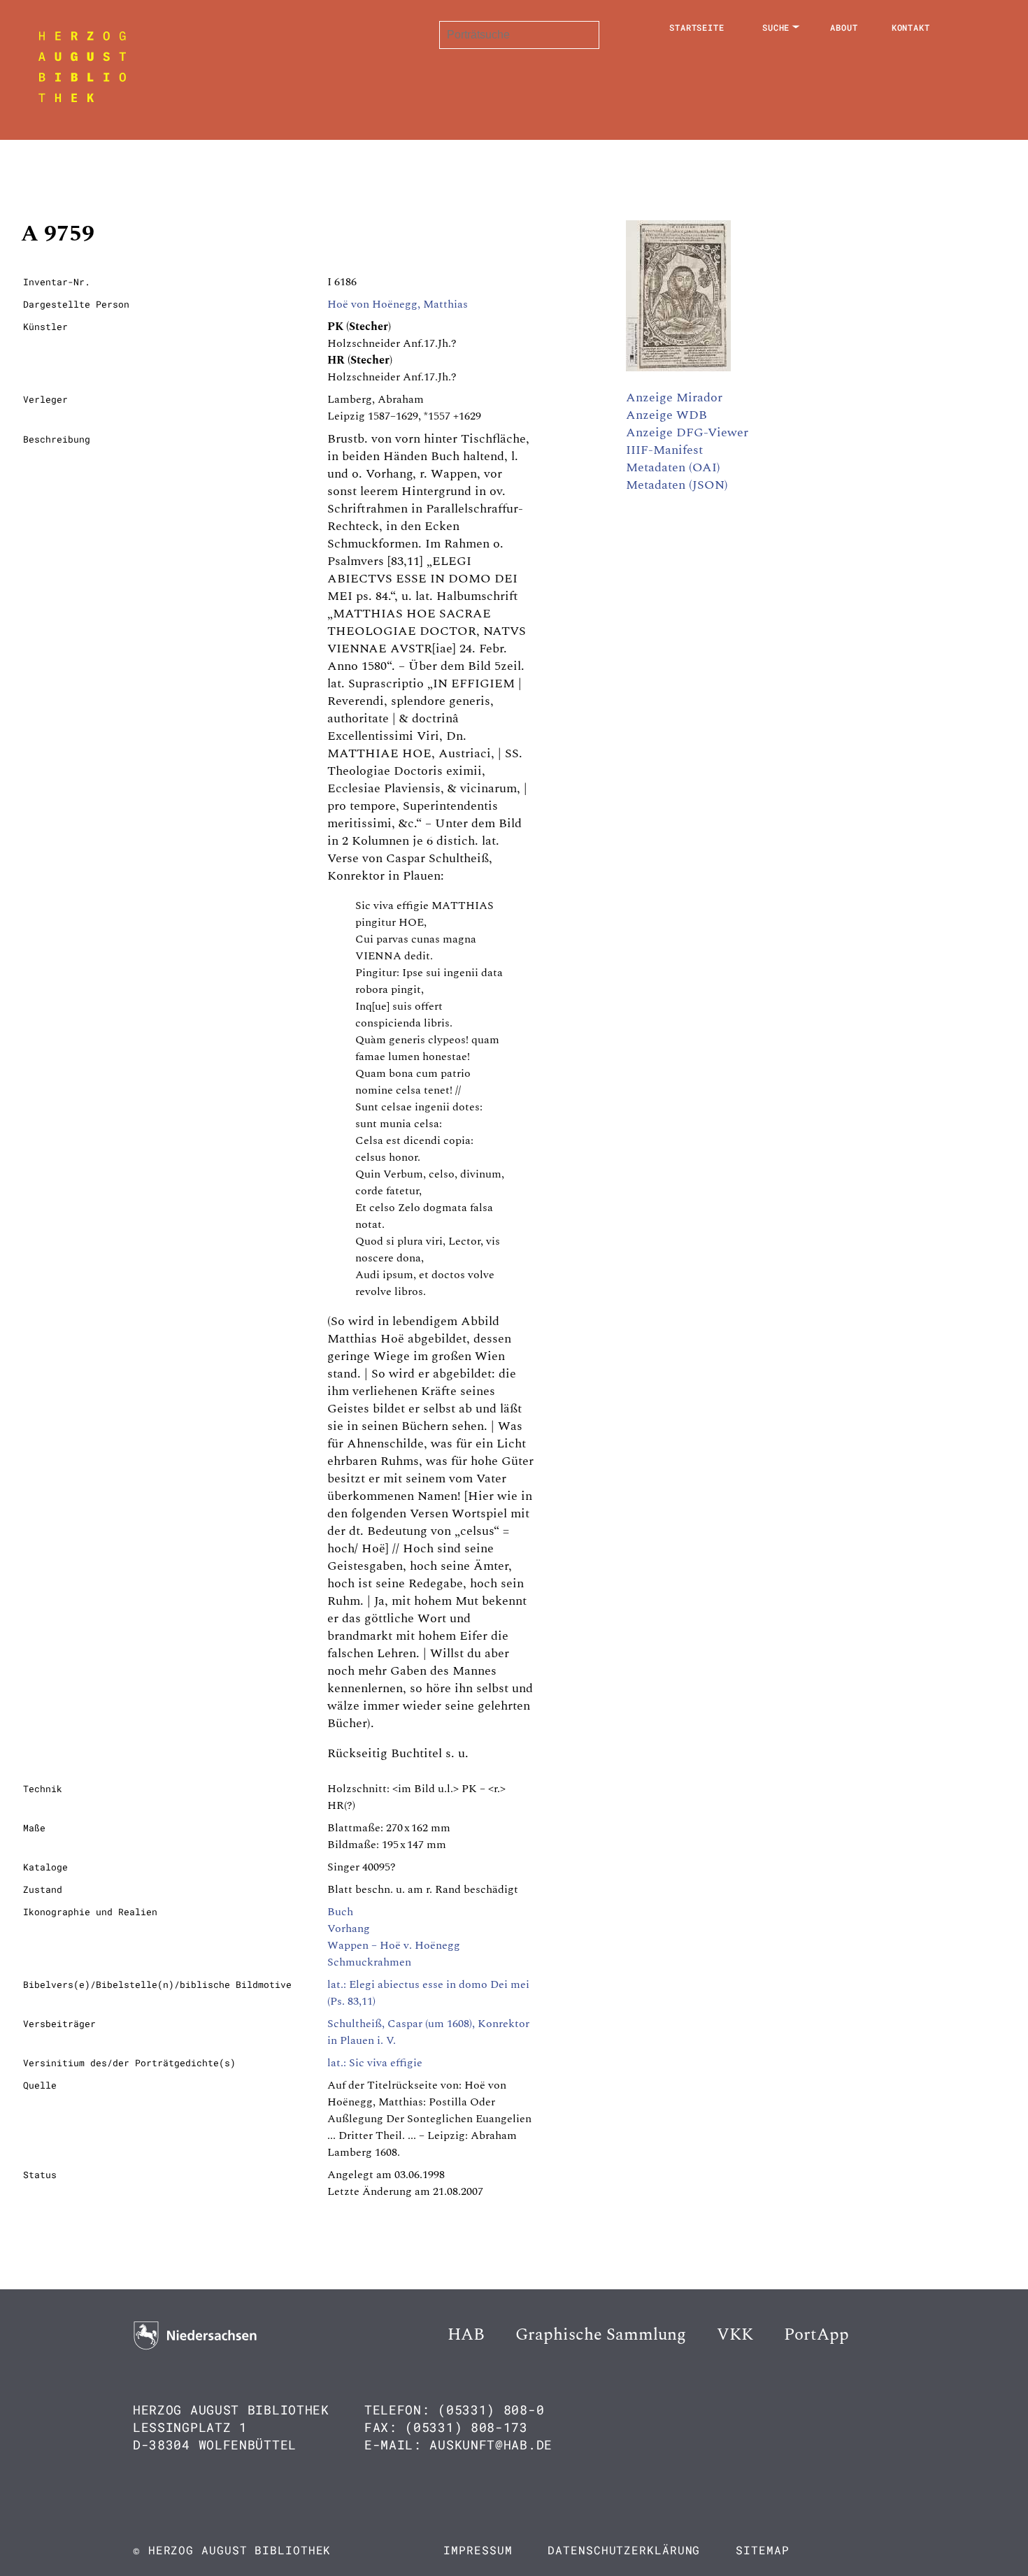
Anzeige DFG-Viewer (687, 432)
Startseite (697, 27)
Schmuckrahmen (369, 1962)
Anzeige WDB (666, 415)
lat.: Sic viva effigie (375, 2063)
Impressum (478, 2550)
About (844, 27)
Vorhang (349, 1929)
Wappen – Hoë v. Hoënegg (394, 1945)
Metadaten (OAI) (673, 467)
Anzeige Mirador (674, 398)
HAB (466, 2335)
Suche (776, 27)
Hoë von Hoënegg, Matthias (398, 304)
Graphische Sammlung (601, 2335)
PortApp (816, 2335)
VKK (735, 2335)
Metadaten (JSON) (677, 485)
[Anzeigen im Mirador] (678, 368)
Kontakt (911, 27)
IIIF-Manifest (664, 450)
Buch (340, 1912)
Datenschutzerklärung (624, 2550)
